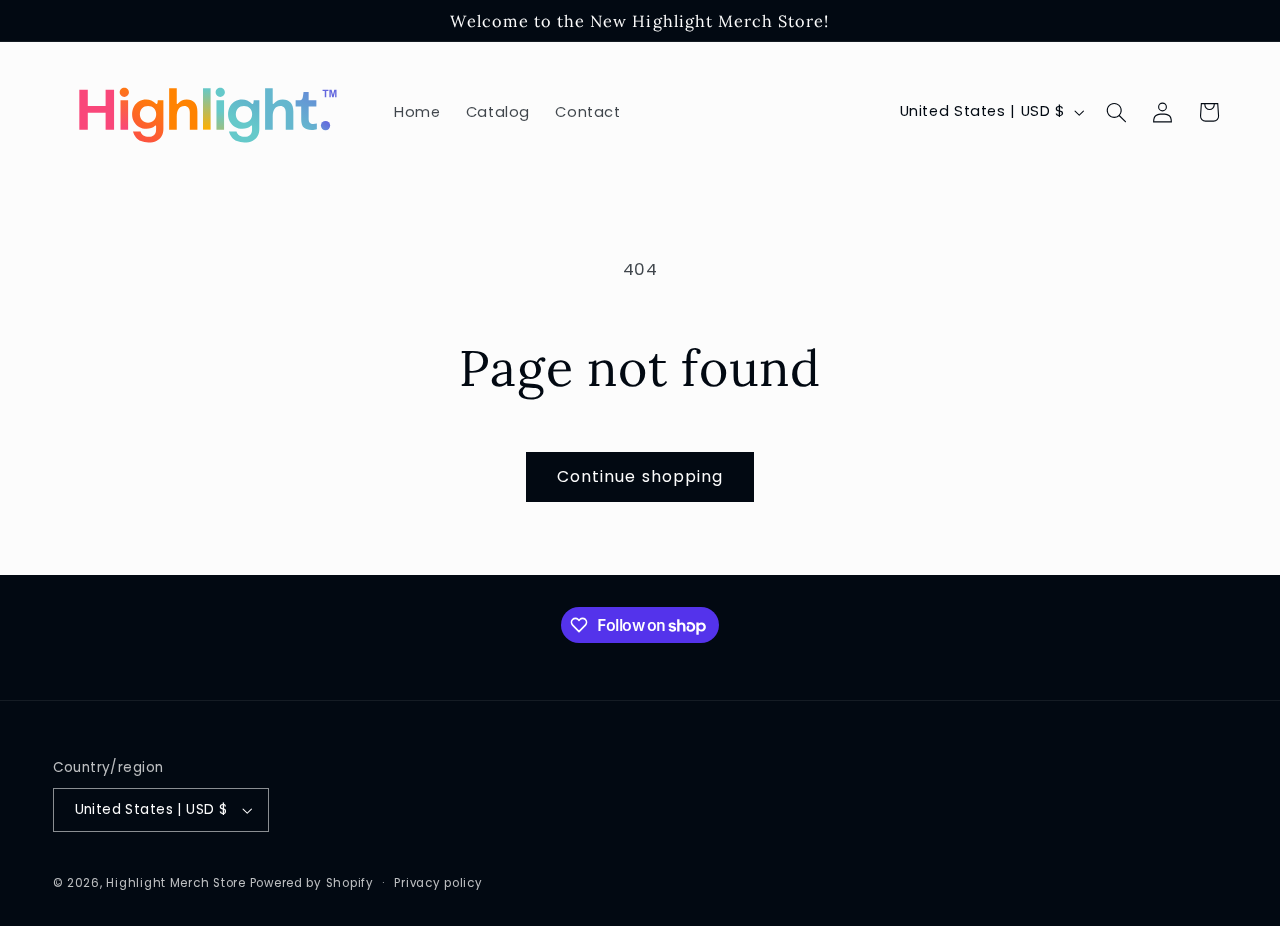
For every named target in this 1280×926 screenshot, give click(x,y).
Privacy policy (438, 883)
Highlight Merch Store (175, 883)
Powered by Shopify (312, 883)
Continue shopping (640, 476)
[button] (1116, 112)
